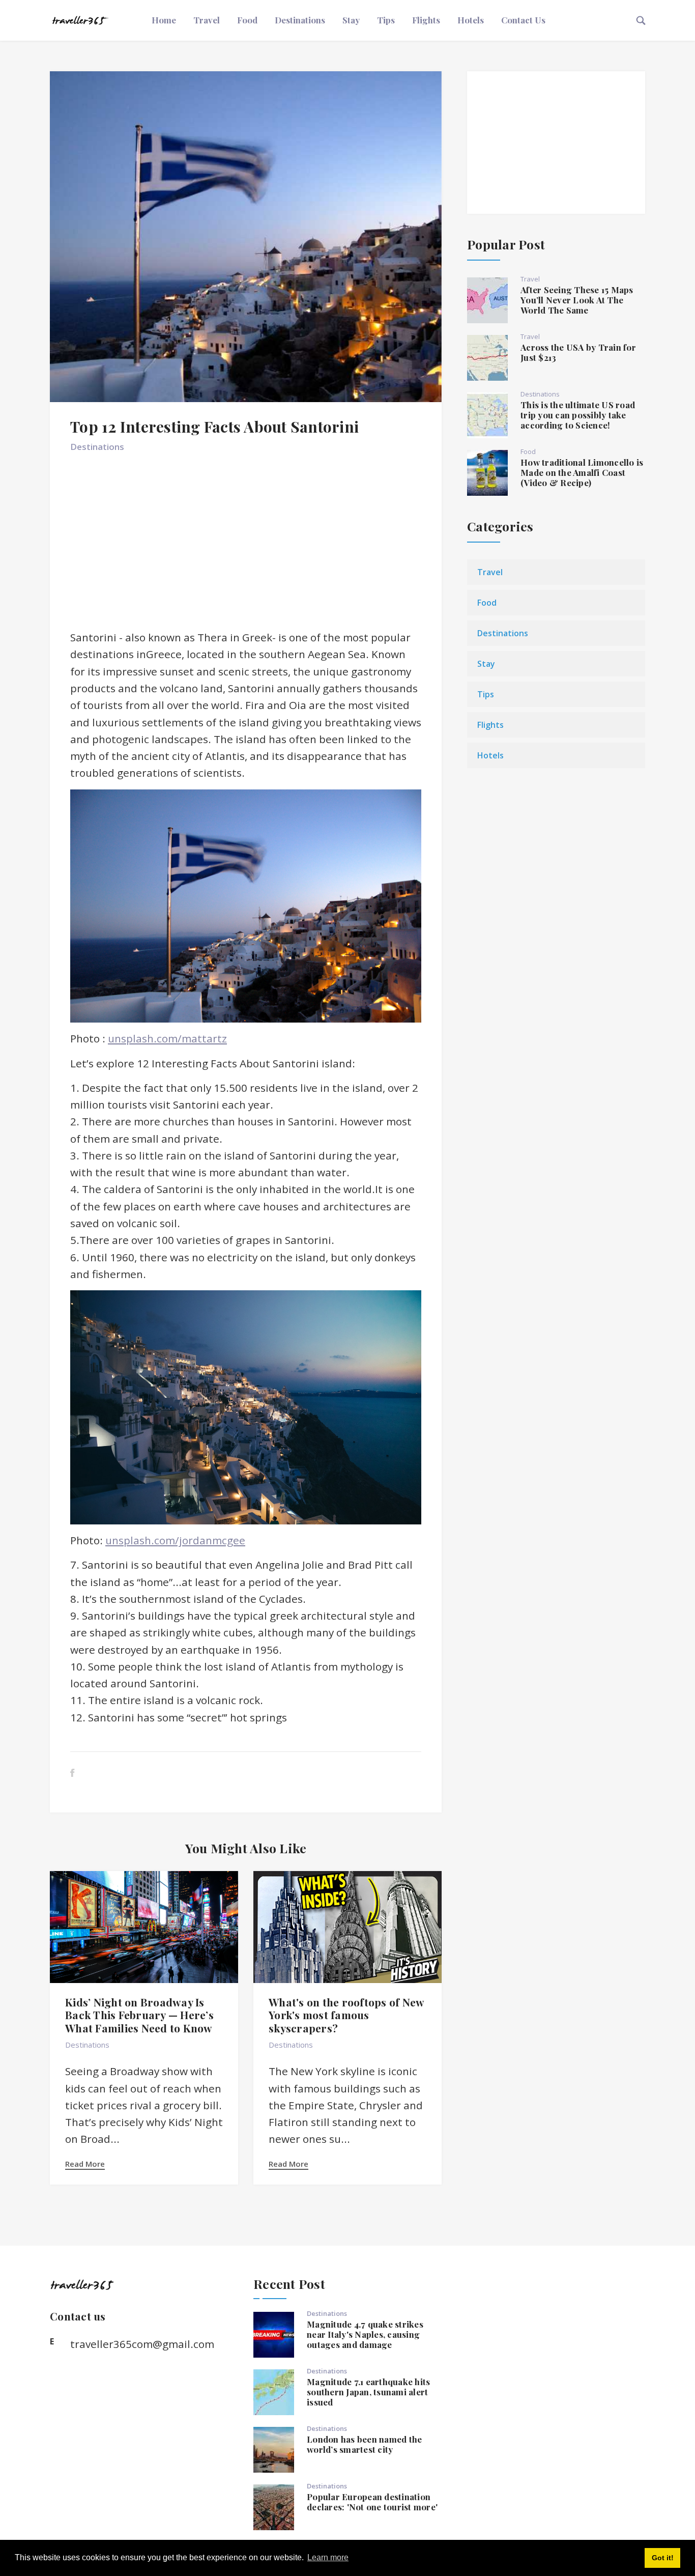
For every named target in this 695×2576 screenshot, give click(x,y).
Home (164, 20)
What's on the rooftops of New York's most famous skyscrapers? (346, 2015)
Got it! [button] (663, 2558)
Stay (351, 20)
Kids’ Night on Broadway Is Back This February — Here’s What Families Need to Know (139, 2015)
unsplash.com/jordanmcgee (175, 1540)
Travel (207, 20)
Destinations (300, 20)
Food (247, 20)
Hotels (471, 20)
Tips (386, 20)
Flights (426, 20)
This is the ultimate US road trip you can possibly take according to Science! (578, 415)
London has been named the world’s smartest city (364, 2444)
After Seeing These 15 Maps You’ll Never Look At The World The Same (577, 300)
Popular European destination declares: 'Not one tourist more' (372, 2502)
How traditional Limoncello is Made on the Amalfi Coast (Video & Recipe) (582, 472)
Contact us (523, 20)
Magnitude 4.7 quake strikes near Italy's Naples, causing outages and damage (365, 2334)
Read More (85, 2164)
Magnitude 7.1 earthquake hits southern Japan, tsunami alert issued (368, 2392)
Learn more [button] (328, 2557)
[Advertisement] (246, 546)
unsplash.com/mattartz (167, 1038)
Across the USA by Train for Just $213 (578, 352)
